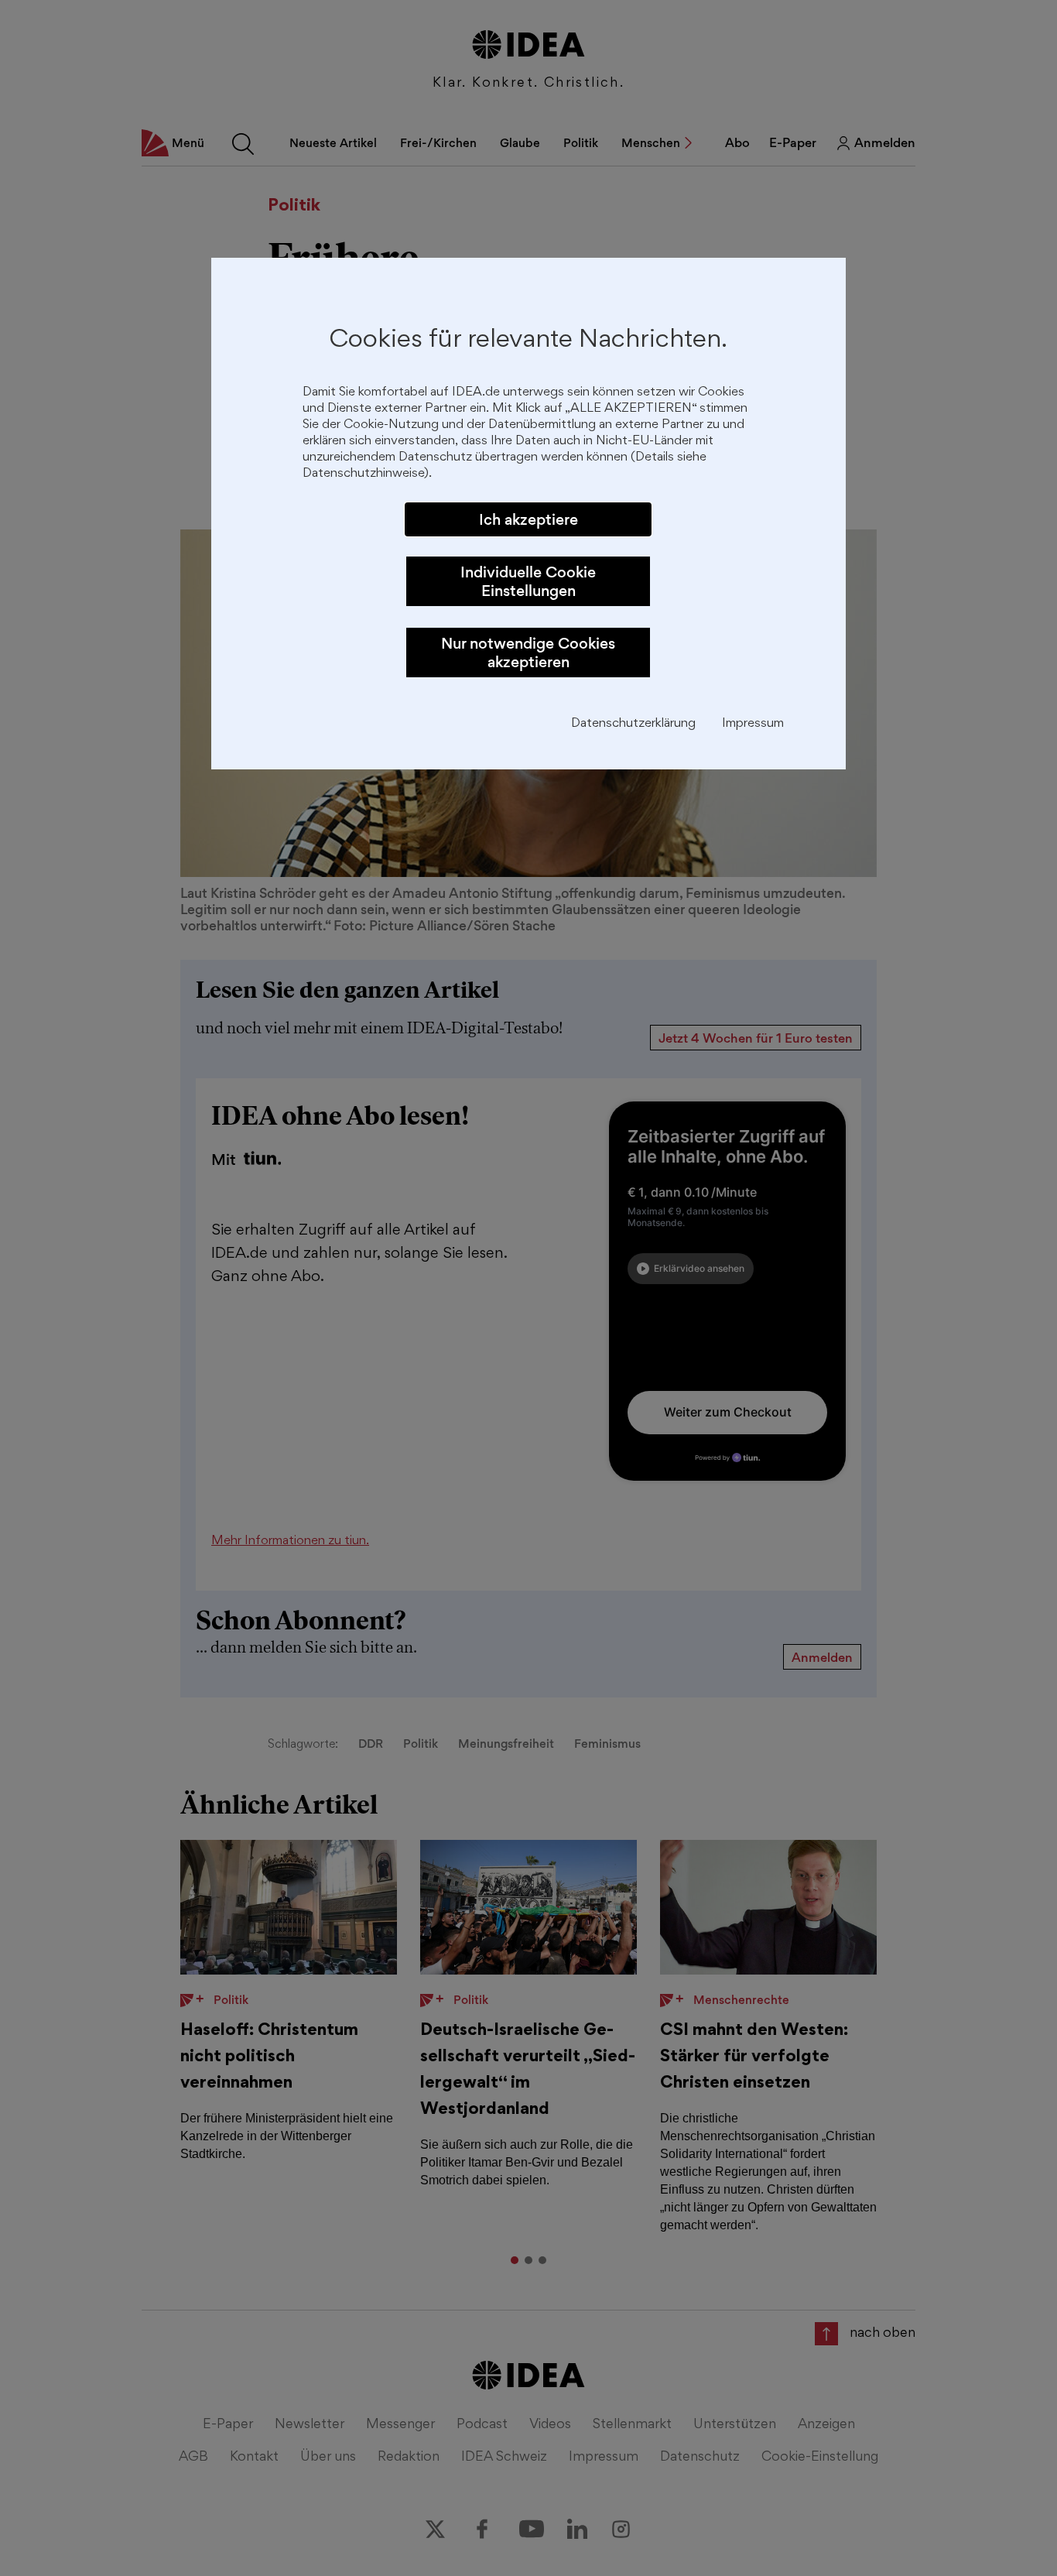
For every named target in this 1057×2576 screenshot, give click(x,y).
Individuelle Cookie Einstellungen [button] (528, 581)
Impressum (753, 724)
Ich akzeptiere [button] (528, 519)
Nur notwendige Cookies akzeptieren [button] (528, 653)
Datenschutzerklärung (633, 724)
